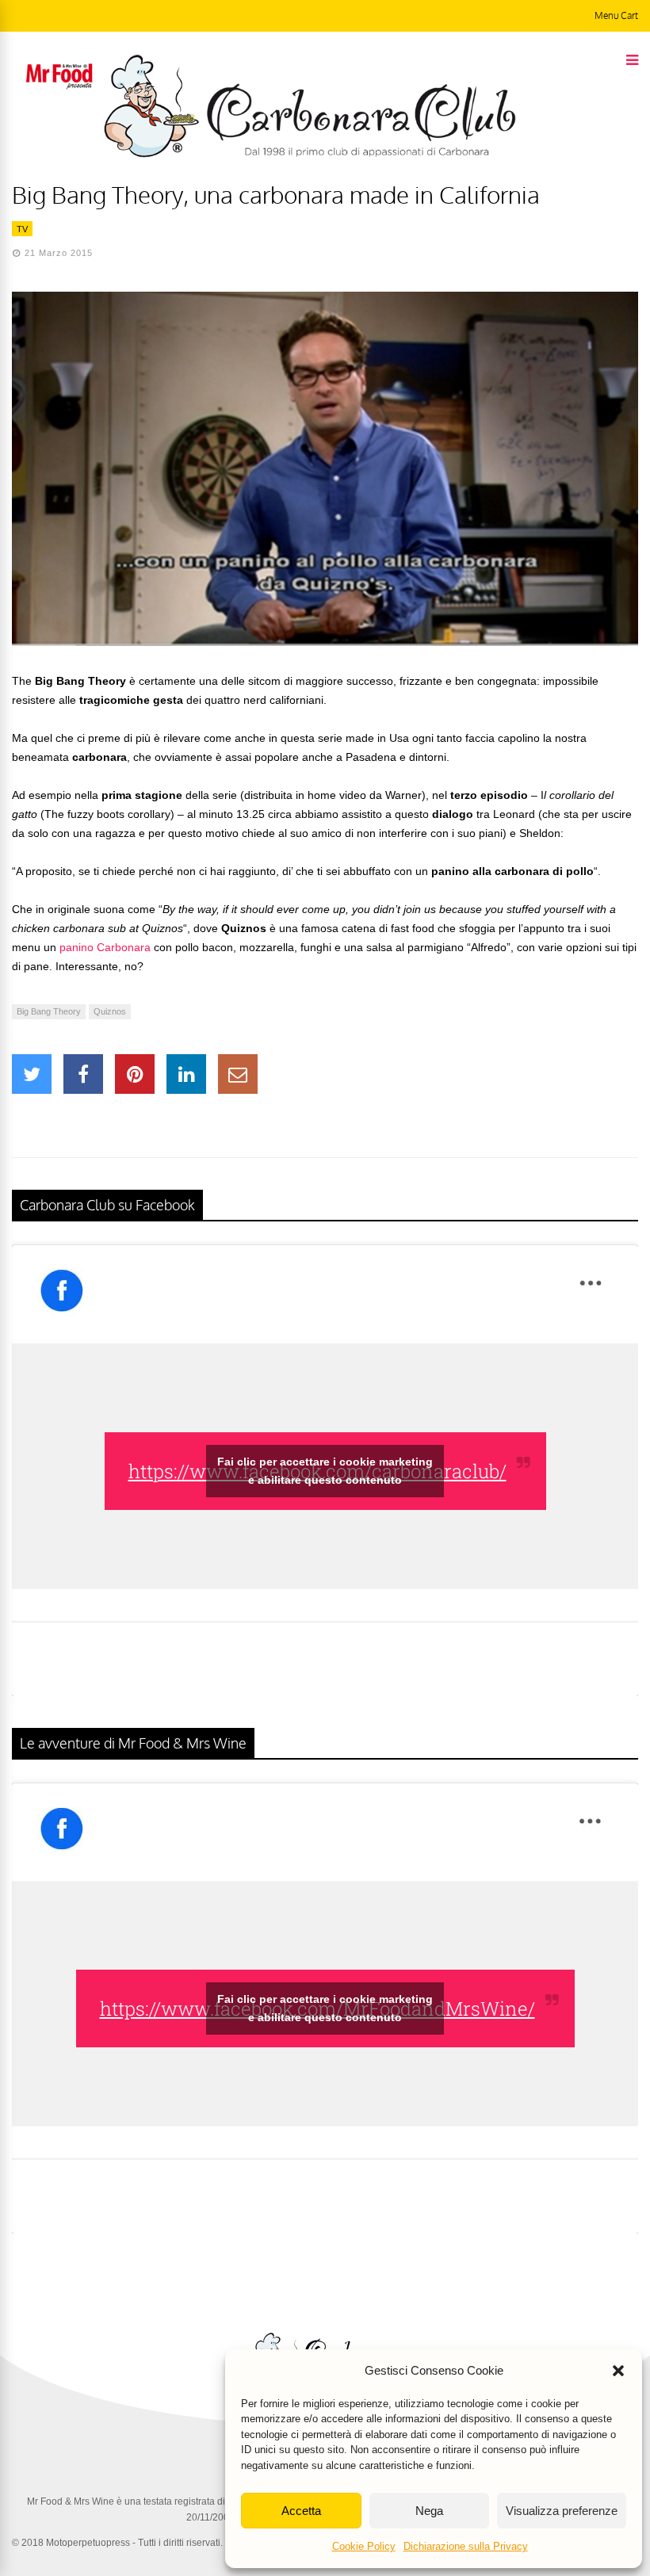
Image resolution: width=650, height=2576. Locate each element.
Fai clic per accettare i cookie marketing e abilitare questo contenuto (325, 1471)
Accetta (301, 2511)
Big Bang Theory (49, 1011)
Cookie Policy (364, 2546)
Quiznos (110, 1011)
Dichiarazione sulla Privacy (466, 2546)
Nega (429, 2511)
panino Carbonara (105, 947)
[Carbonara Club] (310, 155)
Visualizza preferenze (562, 2511)
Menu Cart (616, 15)
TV (22, 229)
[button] (618, 2371)
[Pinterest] (135, 1074)
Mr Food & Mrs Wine (71, 2501)
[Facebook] (83, 1074)
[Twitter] (32, 1074)
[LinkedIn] (186, 1074)
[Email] (238, 1074)
